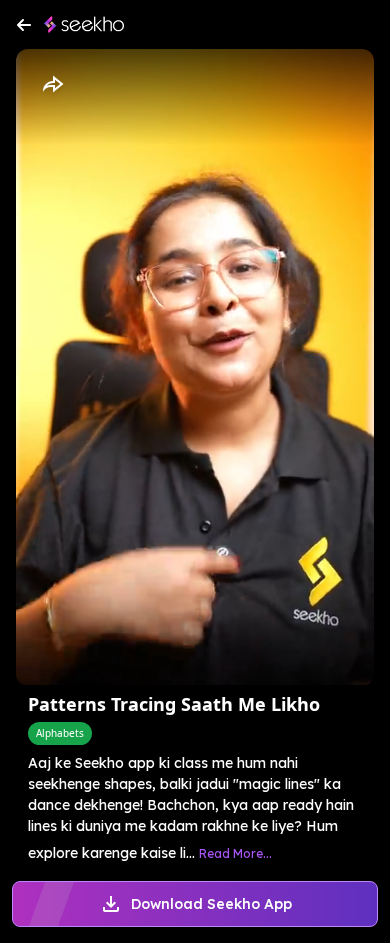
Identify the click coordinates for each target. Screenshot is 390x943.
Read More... (235, 853)
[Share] (52, 85)
